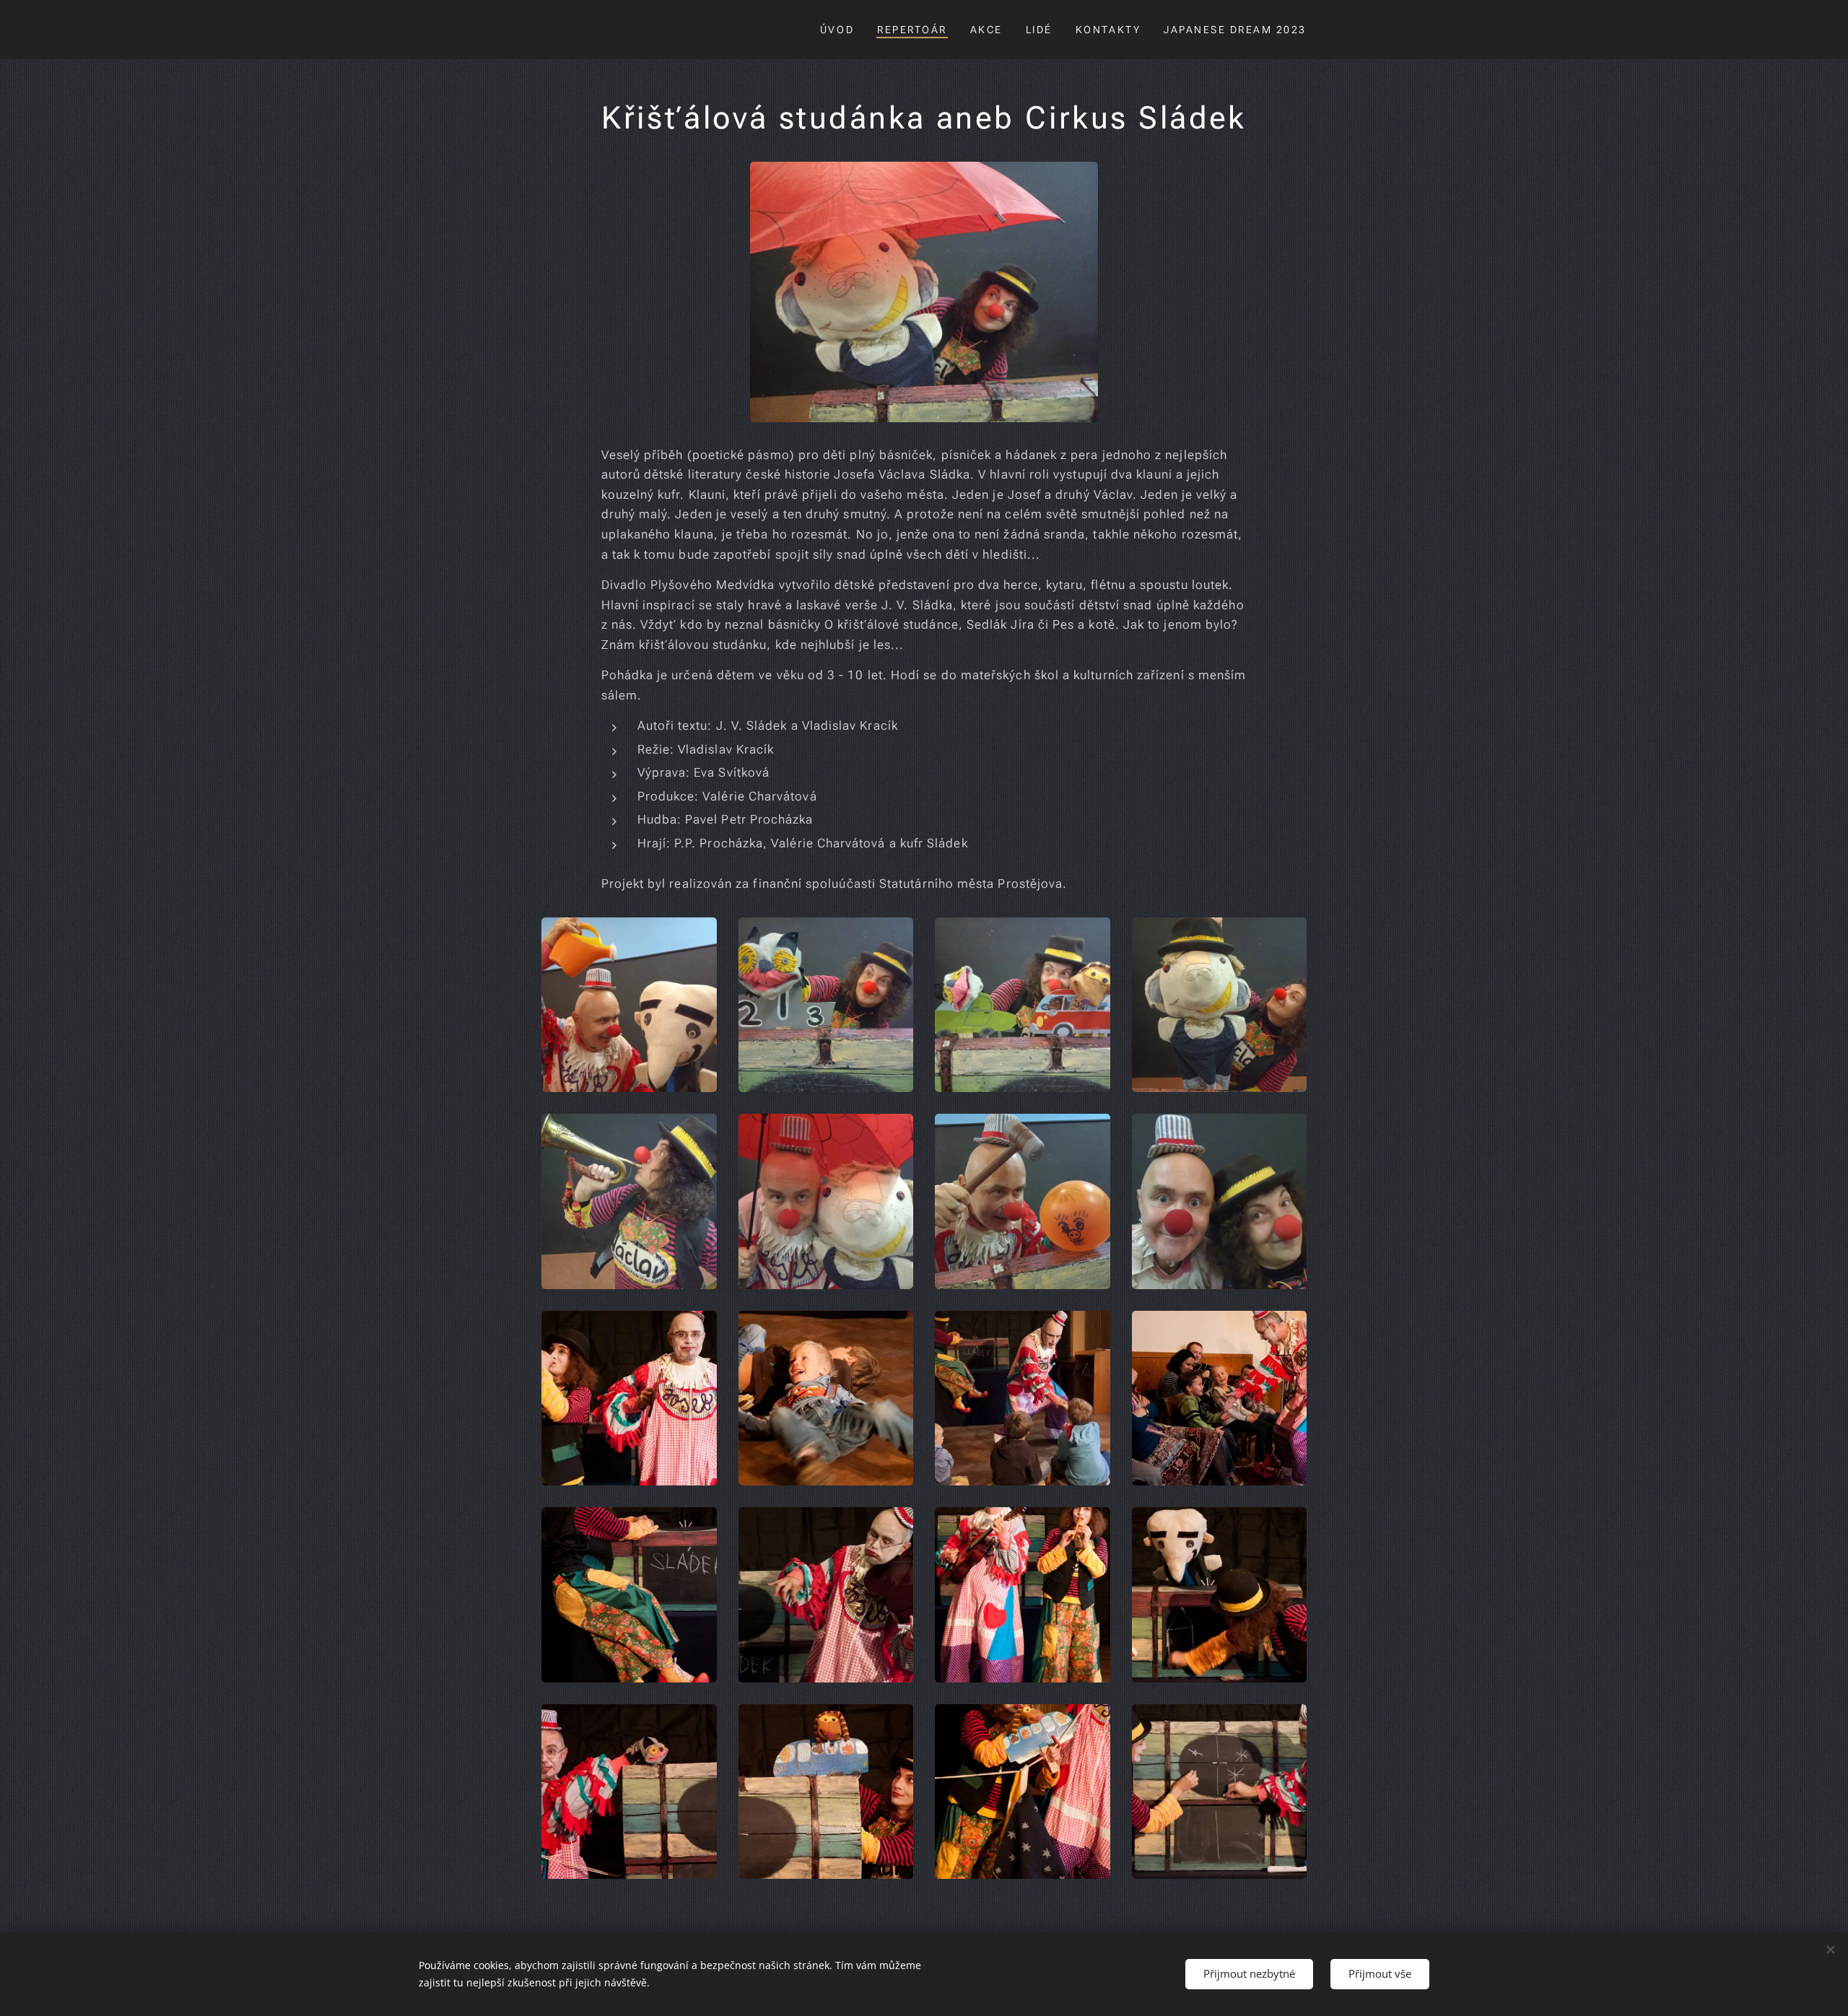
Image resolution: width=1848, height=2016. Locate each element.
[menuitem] (841, 30)
